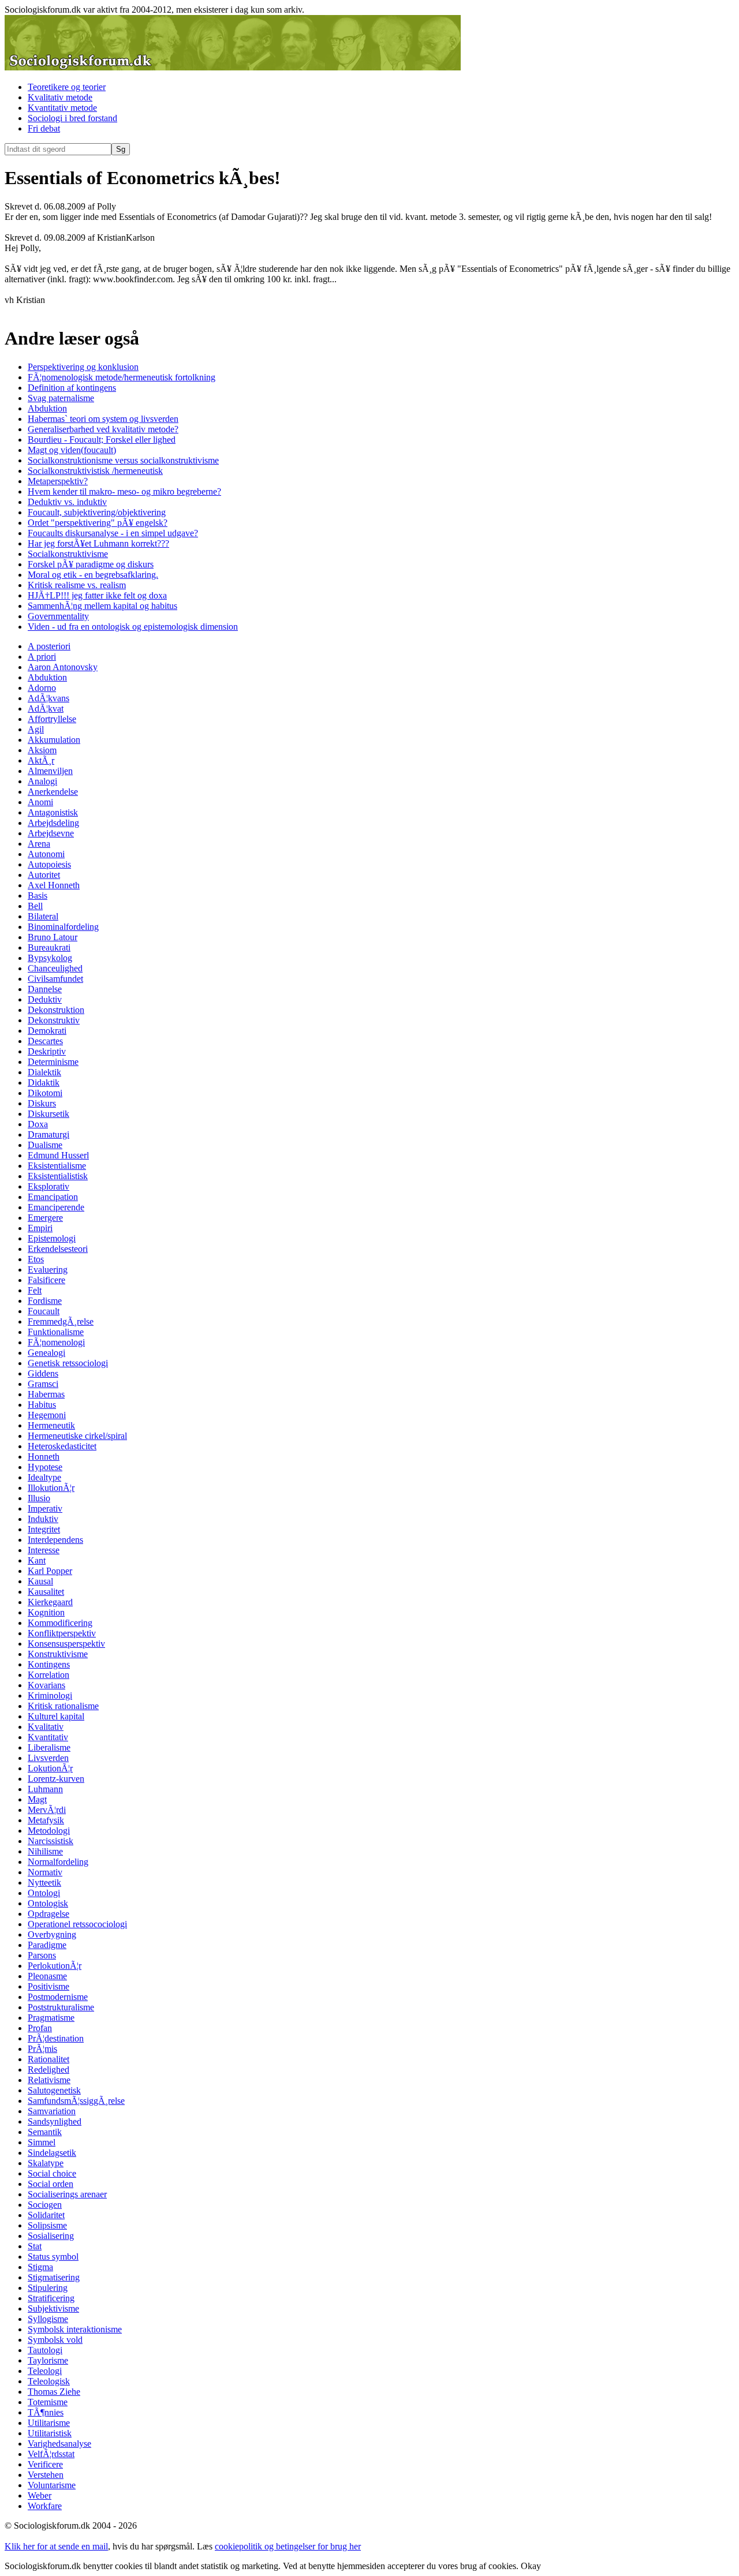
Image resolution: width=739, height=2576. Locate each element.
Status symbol (53, 2257)
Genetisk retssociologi (68, 1363)
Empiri (40, 1228)
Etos (36, 1259)
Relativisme (49, 2080)
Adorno (42, 688)
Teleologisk (49, 2381)
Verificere (45, 2464)
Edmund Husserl (58, 1155)
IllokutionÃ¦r (51, 1488)
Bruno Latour (53, 937)
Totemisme (48, 2402)
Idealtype (44, 1477)
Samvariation (52, 2111)
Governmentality (58, 616)
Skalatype (46, 2163)
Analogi (42, 781)
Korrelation (48, 1675)
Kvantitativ (48, 1737)
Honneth (44, 1457)
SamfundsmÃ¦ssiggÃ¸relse (76, 2101)
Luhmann (45, 1789)
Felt (35, 1290)
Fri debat (44, 128)
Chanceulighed (55, 968)
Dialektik (44, 1072)
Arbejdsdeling (53, 823)
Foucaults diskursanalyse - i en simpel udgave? (113, 533)
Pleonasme (47, 1976)
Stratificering (51, 2298)
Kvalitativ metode (60, 97)
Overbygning (52, 1934)
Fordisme (45, 1301)
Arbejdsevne (51, 833)
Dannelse (45, 989)
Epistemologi (52, 1238)
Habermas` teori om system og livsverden (103, 419)
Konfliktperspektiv (62, 1633)
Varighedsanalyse (59, 2444)
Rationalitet (48, 2059)
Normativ (45, 1872)
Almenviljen (50, 771)
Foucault (44, 1311)
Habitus (42, 1405)
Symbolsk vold (55, 2340)
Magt (37, 1799)
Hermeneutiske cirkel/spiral (77, 1436)
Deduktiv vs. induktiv (67, 502)
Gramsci (43, 1384)
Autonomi (46, 854)
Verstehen (46, 2475)
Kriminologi (50, 1695)
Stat (35, 2246)
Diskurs (42, 1103)
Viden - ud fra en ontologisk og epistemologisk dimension (133, 627)
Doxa (38, 1124)
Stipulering (48, 2288)
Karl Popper (50, 1571)
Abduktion (47, 408)
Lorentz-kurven (56, 1779)
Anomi (40, 802)
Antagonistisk (53, 812)
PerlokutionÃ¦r (55, 1966)
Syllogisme (48, 2319)
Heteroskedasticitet (62, 1446)
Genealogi (46, 1353)
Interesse (44, 1550)
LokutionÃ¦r (50, 1768)
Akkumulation (54, 740)
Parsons (42, 1955)
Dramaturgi (48, 1134)
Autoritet (44, 875)
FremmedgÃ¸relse (61, 1321)
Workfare (45, 2506)
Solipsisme (47, 2225)
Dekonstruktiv (54, 1020)
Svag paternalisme (61, 398)
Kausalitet (46, 1592)
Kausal (40, 1581)
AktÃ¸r (41, 760)
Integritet (44, 1529)
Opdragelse (48, 1914)
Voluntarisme (52, 2485)
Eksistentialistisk (58, 1176)
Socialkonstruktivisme (68, 554)
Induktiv (43, 1519)
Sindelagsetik (52, 2153)
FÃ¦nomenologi (56, 1342)
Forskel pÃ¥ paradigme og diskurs (91, 564)
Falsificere (46, 1280)
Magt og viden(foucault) (72, 450)
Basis (38, 896)
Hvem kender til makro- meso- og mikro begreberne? (124, 491)
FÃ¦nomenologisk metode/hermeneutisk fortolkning (122, 377)
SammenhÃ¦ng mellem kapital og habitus (102, 606)
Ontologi (44, 1893)
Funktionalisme (56, 1332)
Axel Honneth (54, 885)
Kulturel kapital (56, 1716)
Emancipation (53, 1197)
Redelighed (48, 2070)
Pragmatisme (51, 2018)
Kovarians (46, 1685)
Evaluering (48, 1270)
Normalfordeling (58, 1862)
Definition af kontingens (72, 388)
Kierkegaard (50, 1602)
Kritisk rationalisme (63, 1706)
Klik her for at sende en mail (56, 2546)
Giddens (43, 1373)
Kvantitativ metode (62, 108)
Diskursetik (48, 1114)
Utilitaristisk (50, 2433)
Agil (36, 729)
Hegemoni (47, 1415)
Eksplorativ (48, 1186)
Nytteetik (44, 1883)
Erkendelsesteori (58, 1249)
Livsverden (48, 1758)
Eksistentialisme (57, 1166)
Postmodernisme (58, 1997)
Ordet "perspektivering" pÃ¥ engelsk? (98, 523)
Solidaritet (46, 2215)
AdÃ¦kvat (46, 709)
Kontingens (49, 1664)
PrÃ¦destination (56, 2038)
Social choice (52, 2173)
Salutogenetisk (54, 2090)
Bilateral (43, 916)
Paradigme (47, 1945)
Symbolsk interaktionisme (75, 2329)
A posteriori (49, 646)
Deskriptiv (47, 1051)
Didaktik (44, 1083)
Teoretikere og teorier (67, 87)
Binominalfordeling (63, 927)
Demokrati (47, 1031)
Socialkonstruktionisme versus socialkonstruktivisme (123, 460)
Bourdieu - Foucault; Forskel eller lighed (102, 440)
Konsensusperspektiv (66, 1644)
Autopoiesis (49, 864)
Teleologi (45, 2371)
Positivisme (48, 1986)
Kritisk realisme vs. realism (77, 585)
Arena (39, 844)
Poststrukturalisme (61, 2007)
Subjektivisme (53, 2308)
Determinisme (53, 1062)
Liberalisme (49, 1747)
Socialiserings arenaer (67, 2194)
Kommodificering (60, 1623)
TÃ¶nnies (46, 2412)
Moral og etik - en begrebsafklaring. (93, 575)
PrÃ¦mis (42, 2049)
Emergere (45, 1218)
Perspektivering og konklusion (83, 367)
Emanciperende (56, 1207)
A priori (42, 657)
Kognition (46, 1612)
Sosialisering (51, 2236)
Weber (40, 2495)
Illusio (39, 1498)
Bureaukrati (49, 947)
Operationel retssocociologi (77, 1924)
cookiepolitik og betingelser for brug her (288, 2546)
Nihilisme (45, 1851)
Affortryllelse (52, 719)
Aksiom (42, 750)
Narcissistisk (51, 1841)
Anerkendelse (53, 792)
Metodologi (49, 1831)
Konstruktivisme (58, 1654)
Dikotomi (45, 1093)
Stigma (40, 2267)
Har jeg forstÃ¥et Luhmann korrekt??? (98, 543)
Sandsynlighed (55, 2121)
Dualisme (45, 1145)
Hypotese (45, 1467)
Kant (37, 1560)
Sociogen (45, 2205)
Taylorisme (48, 2360)
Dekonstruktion (56, 1010)
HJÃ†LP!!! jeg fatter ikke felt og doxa (97, 595)
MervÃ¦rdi (47, 1810)
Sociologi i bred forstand (72, 118)
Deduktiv (45, 999)
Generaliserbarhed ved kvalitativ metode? (103, 429)
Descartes (45, 1041)
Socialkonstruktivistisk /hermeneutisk (95, 471)
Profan (40, 2028)
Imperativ (45, 1508)
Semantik (45, 2132)
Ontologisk (48, 1903)
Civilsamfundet (55, 979)
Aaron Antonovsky (63, 667)
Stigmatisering (54, 2277)
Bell (35, 906)
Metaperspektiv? (58, 481)
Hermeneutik (51, 1425)
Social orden (51, 2184)
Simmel (42, 2142)
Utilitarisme (49, 2423)
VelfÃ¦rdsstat (51, 2454)
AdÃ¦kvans (48, 698)
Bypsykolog (50, 958)
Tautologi (45, 2350)
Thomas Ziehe (54, 2392)
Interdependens (55, 1540)
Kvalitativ (46, 1727)
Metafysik (46, 1820)
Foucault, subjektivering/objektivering (97, 512)
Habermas (46, 1394)
